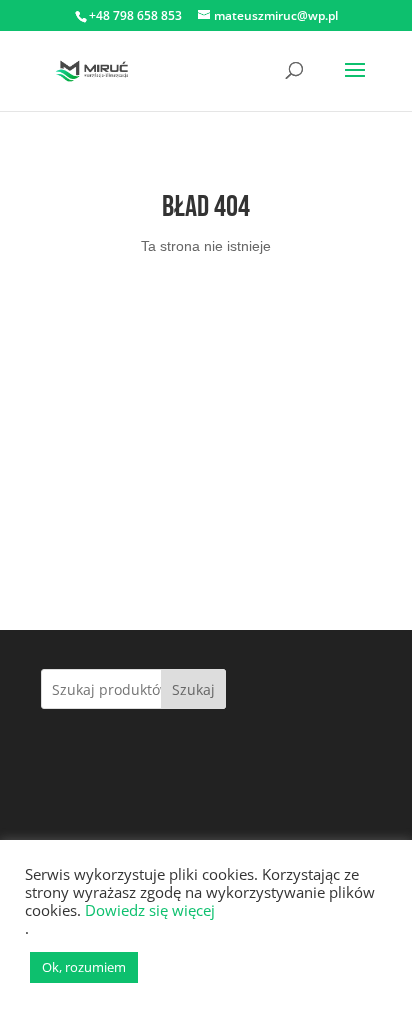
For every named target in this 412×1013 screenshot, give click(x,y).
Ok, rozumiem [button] (84, 967)
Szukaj (193, 689)
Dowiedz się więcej (150, 910)
